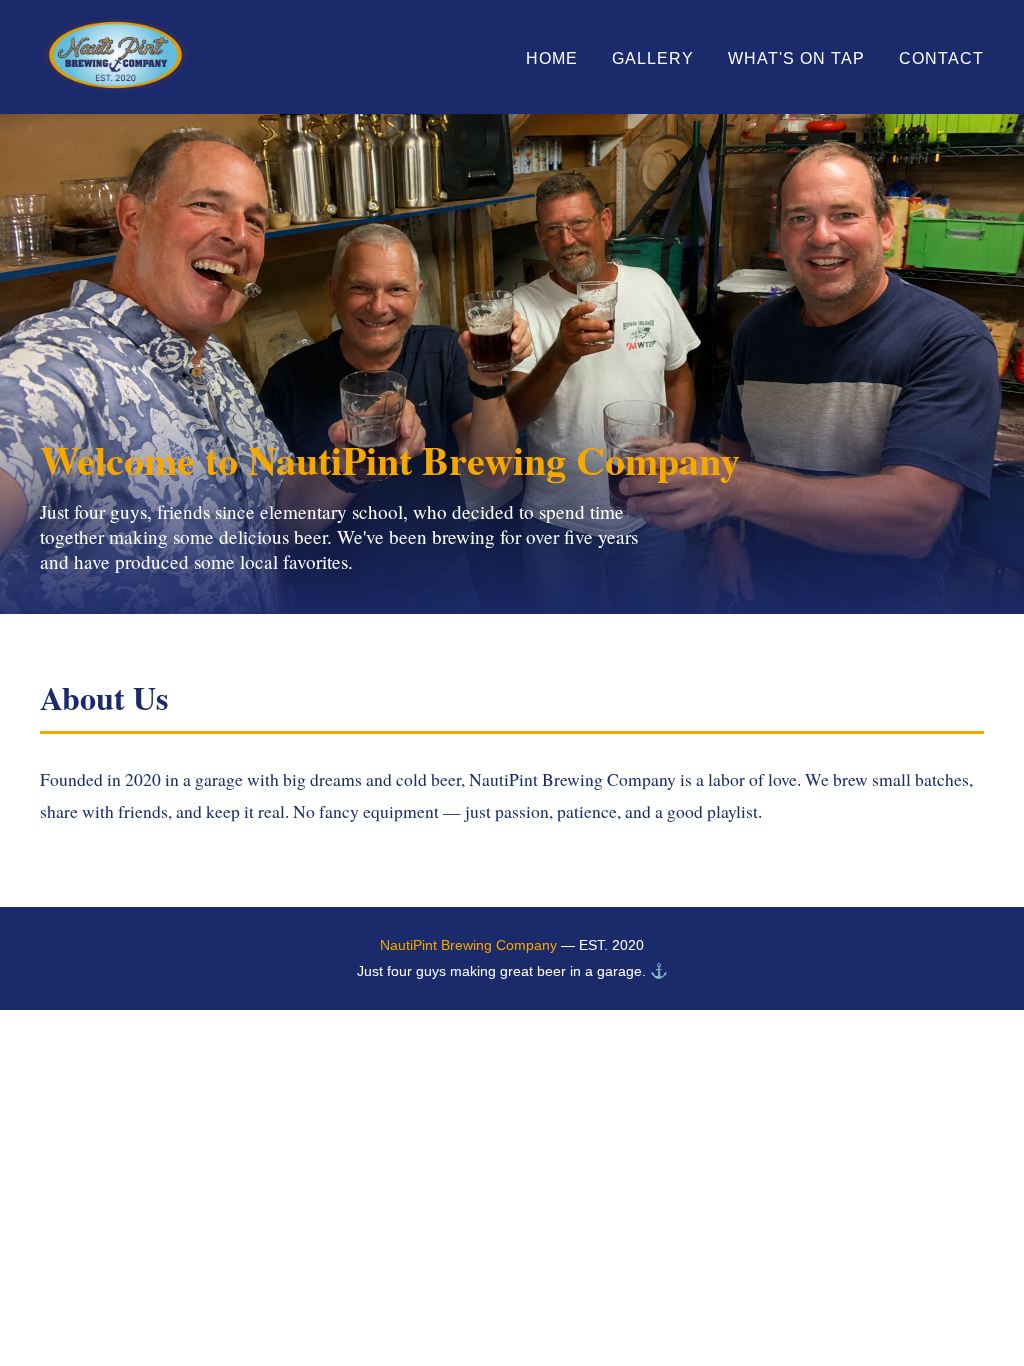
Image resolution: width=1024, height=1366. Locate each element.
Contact (941, 58)
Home (552, 58)
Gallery (653, 58)
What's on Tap (796, 58)
